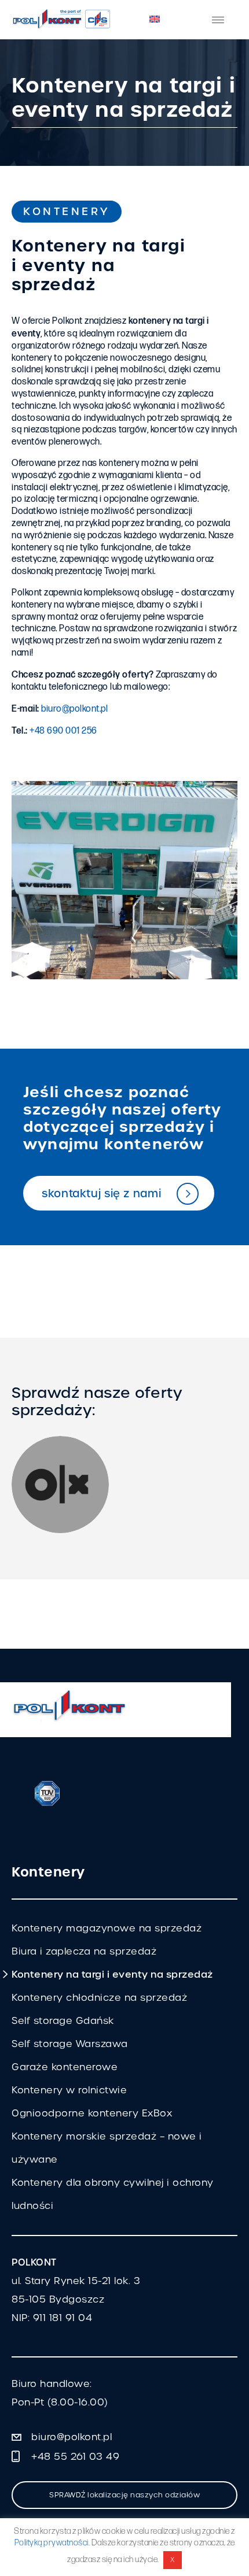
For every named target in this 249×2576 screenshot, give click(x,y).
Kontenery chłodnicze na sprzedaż (99, 1998)
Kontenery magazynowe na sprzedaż (107, 1928)
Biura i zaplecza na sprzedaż (84, 1951)
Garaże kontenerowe (65, 2067)
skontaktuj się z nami (101, 1193)
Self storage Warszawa (70, 2044)
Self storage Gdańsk (63, 2021)
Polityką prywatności (52, 2543)
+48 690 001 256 (63, 731)
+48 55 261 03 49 (75, 2457)
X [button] (173, 2560)
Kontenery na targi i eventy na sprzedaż (112, 1974)
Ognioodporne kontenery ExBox (92, 2113)
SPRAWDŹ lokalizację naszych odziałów (124, 2495)
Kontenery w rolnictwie (69, 2090)
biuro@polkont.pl (74, 709)
